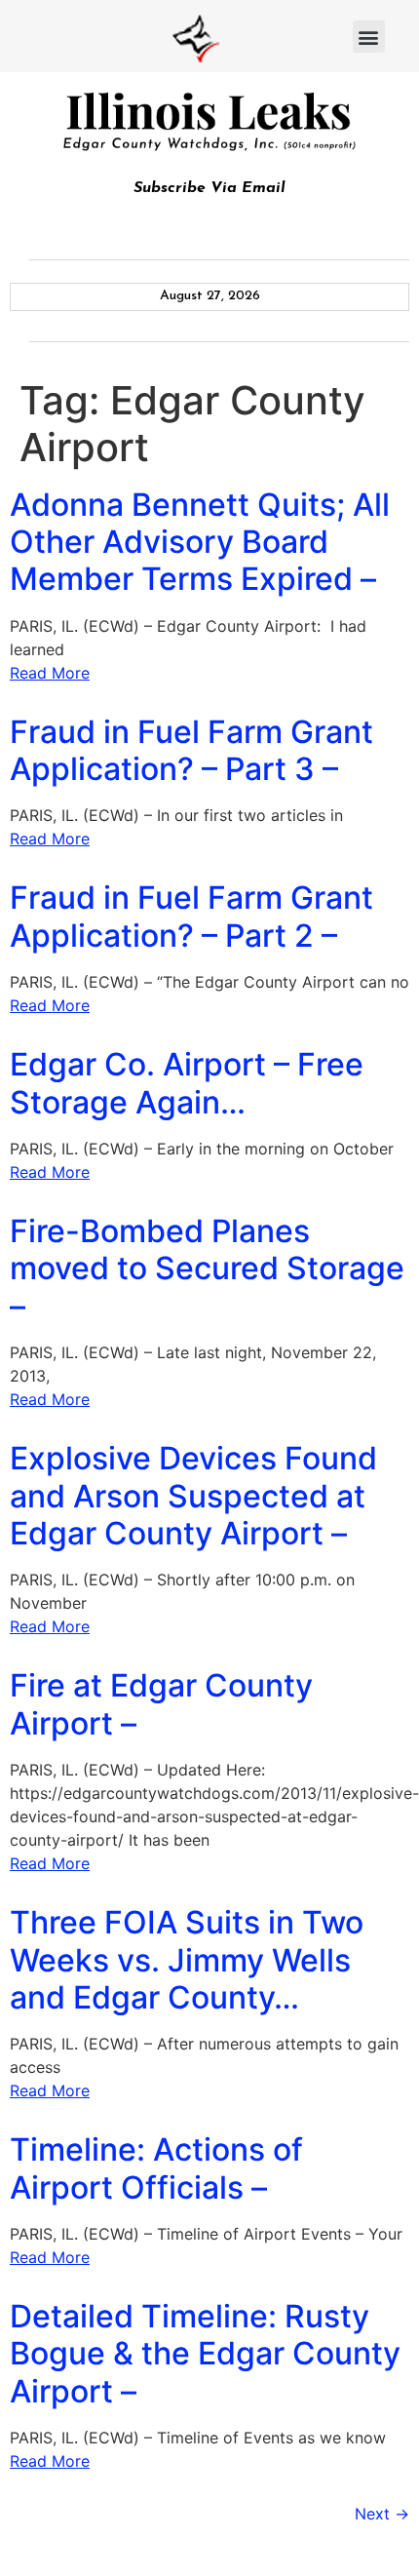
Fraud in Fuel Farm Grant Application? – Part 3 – (191, 750)
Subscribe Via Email (209, 188)
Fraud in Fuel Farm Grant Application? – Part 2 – (191, 916)
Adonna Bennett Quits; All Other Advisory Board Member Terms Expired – (200, 542)
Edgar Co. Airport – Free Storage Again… (187, 1083)
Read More (50, 673)
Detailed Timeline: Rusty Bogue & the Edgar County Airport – (205, 2354)
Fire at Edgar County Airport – (161, 1704)
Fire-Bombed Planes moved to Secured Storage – (207, 1268)
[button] (369, 37)
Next (382, 2514)
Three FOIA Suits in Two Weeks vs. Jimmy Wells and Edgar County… (187, 1960)
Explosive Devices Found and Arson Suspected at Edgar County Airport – (193, 1496)
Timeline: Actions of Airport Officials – (156, 2168)
